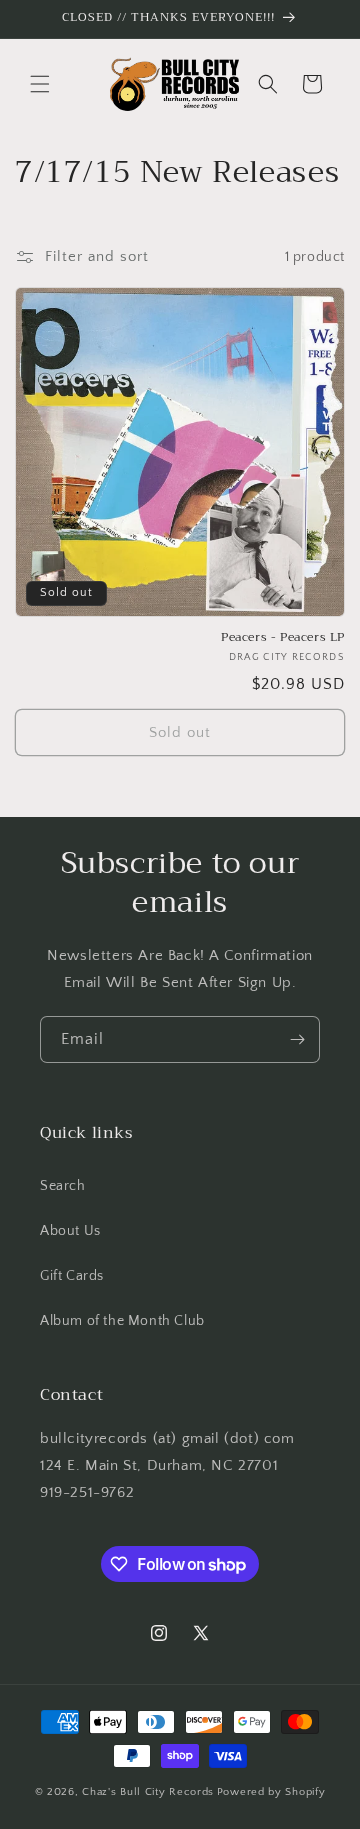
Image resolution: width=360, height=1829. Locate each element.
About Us (70, 1231)
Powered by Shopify (271, 1792)
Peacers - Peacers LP (283, 638)
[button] (40, 84)
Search (63, 1186)
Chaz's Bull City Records (148, 1792)
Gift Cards (72, 1276)
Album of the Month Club (122, 1321)
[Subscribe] (297, 1039)
